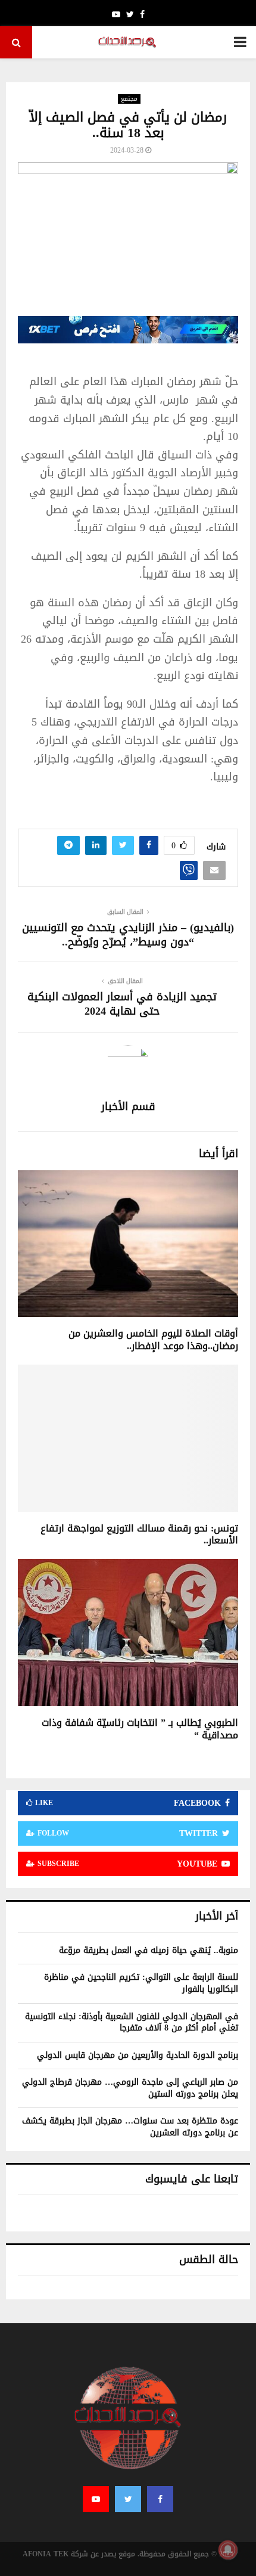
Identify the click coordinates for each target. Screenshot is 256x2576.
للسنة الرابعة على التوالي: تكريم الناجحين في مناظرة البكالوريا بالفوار (141, 1983)
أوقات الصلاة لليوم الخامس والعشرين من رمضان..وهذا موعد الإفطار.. (153, 1340)
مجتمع (129, 99)
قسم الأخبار (128, 1107)
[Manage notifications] (228, 2550)
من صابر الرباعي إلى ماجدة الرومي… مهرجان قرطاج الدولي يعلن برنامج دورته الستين (130, 2088)
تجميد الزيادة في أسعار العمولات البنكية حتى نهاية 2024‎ (122, 1004)
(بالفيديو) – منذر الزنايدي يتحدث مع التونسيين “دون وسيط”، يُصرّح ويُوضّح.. (128, 935)
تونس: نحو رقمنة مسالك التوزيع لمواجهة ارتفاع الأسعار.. (139, 1535)
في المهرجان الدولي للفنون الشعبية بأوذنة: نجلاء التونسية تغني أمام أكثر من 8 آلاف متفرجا (132, 2022)
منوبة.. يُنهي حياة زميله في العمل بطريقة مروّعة (149, 1950)
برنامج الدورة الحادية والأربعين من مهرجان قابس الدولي (138, 2055)
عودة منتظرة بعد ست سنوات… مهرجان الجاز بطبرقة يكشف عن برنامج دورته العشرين (130, 2127)
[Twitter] (128, 2499)
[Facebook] (160, 2499)
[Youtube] (96, 2499)
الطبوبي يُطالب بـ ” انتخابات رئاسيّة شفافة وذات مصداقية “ (140, 1729)
